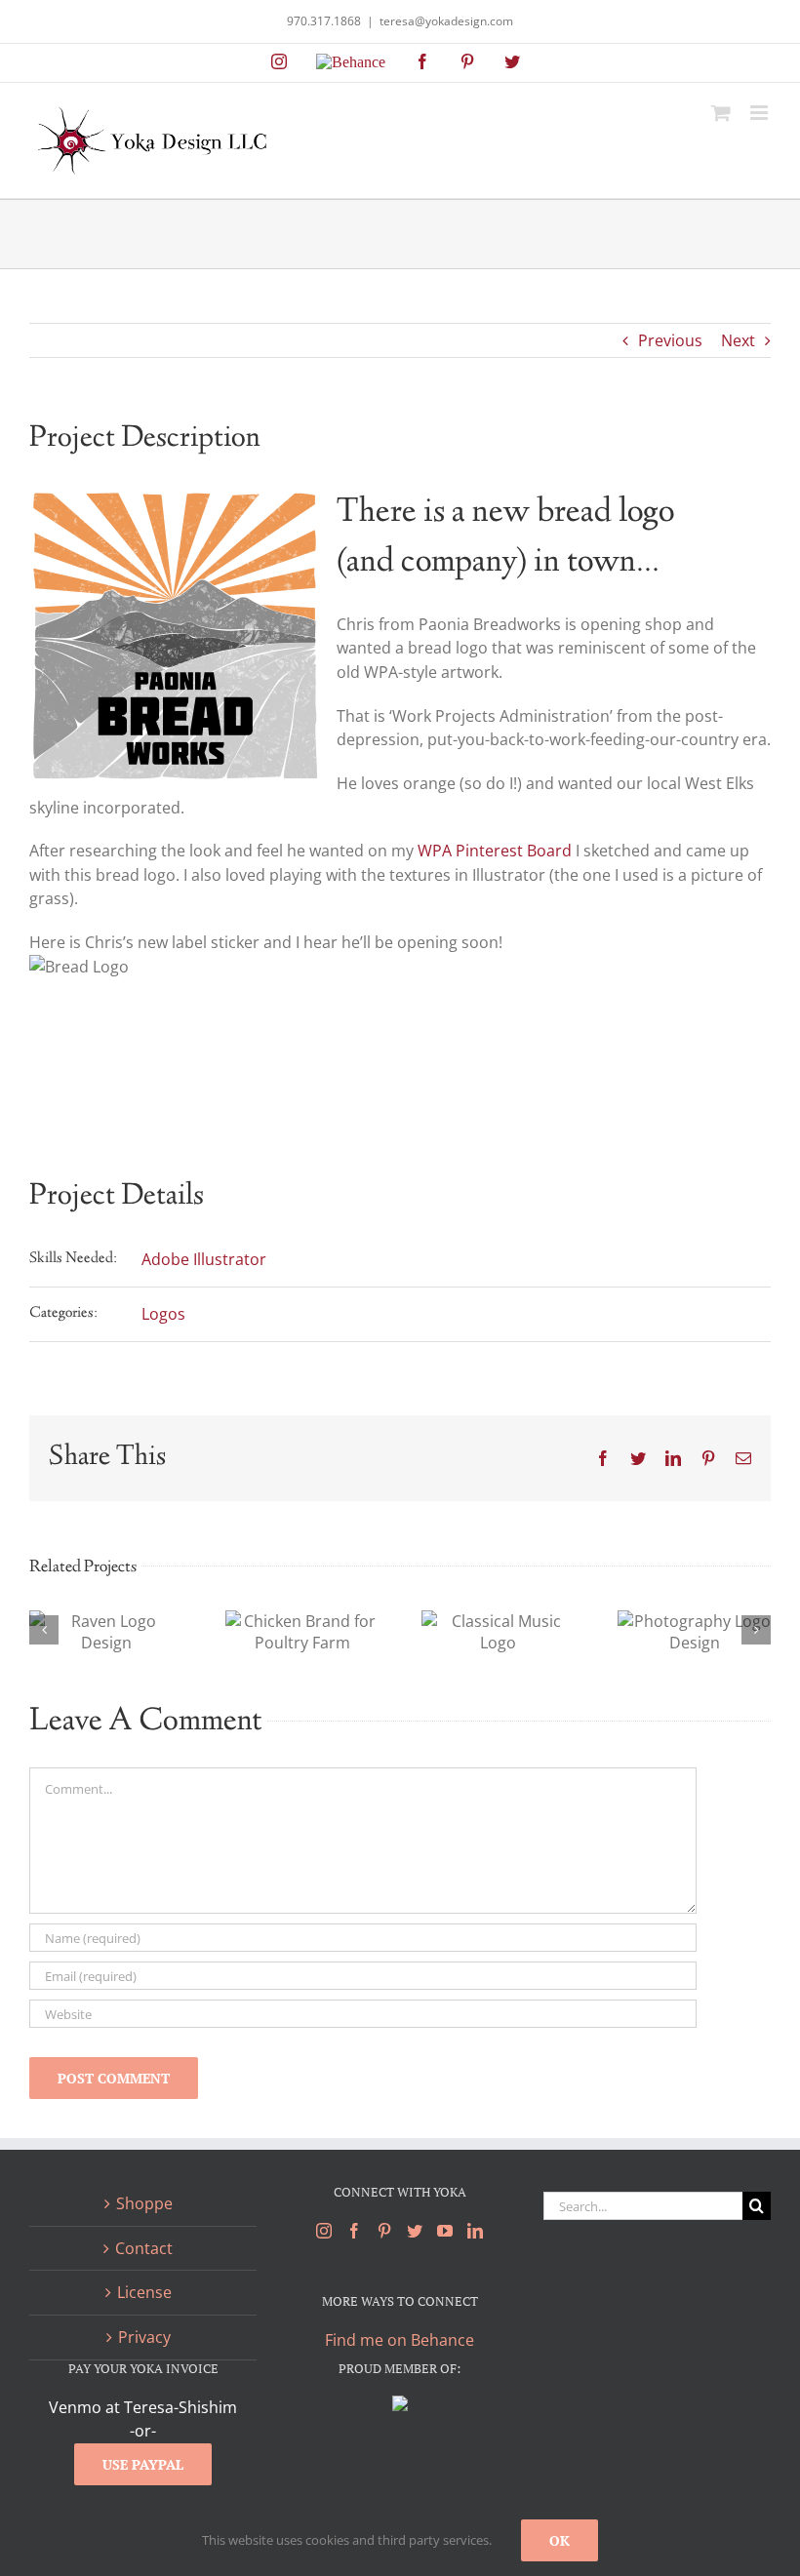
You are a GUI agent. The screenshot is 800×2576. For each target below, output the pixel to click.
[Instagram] (324, 2231)
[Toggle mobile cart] (721, 113)
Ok (560, 2540)
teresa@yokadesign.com (446, 21)
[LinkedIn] (475, 2231)
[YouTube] (445, 2231)
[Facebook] (354, 2231)
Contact (144, 2248)
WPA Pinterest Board (495, 851)
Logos (163, 1314)
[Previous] (44, 1630)
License (144, 2292)
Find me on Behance (400, 2340)
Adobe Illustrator (204, 1259)
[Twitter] (415, 2231)
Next (738, 340)
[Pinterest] (384, 2231)
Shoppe (144, 2203)
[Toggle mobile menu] (760, 113)
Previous (670, 340)
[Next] (756, 1630)
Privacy (144, 2337)
